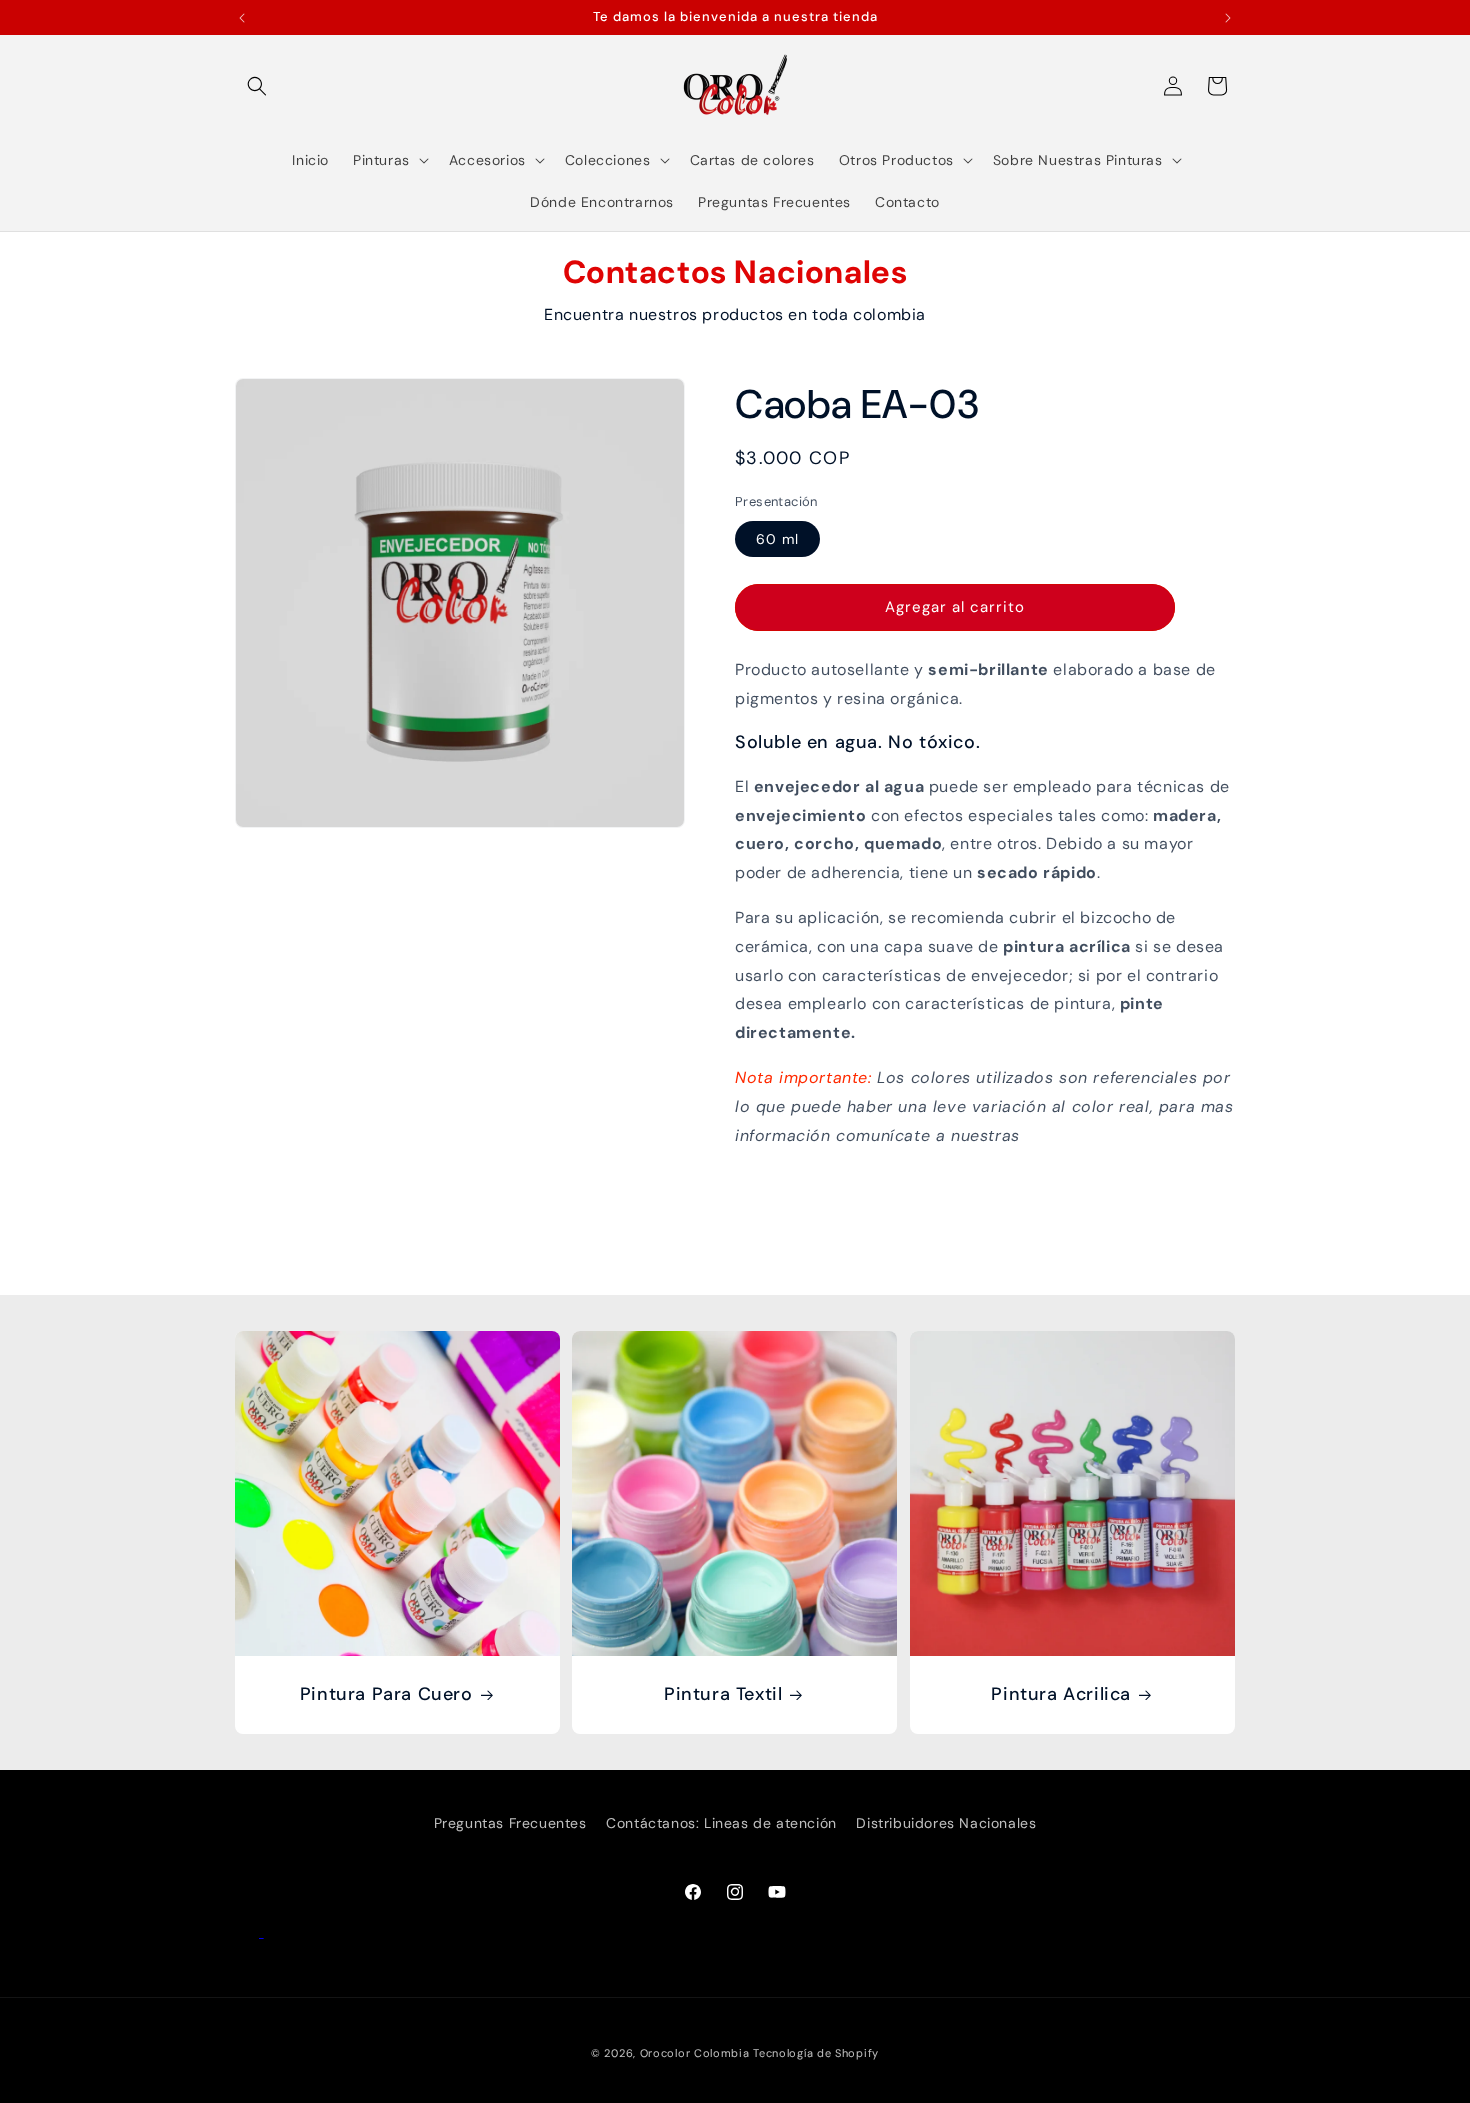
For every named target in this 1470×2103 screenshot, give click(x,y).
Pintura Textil (723, 1695)
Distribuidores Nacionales (946, 1823)
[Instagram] (276, 1931)
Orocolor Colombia (695, 2053)
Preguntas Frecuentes (510, 1823)
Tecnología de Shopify (816, 2053)
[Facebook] (249, 1931)
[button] (257, 86)
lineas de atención (1099, 1135)
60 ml (777, 539)
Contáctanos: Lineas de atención (721, 1823)
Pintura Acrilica (1061, 1695)
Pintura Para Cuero (386, 1695)
